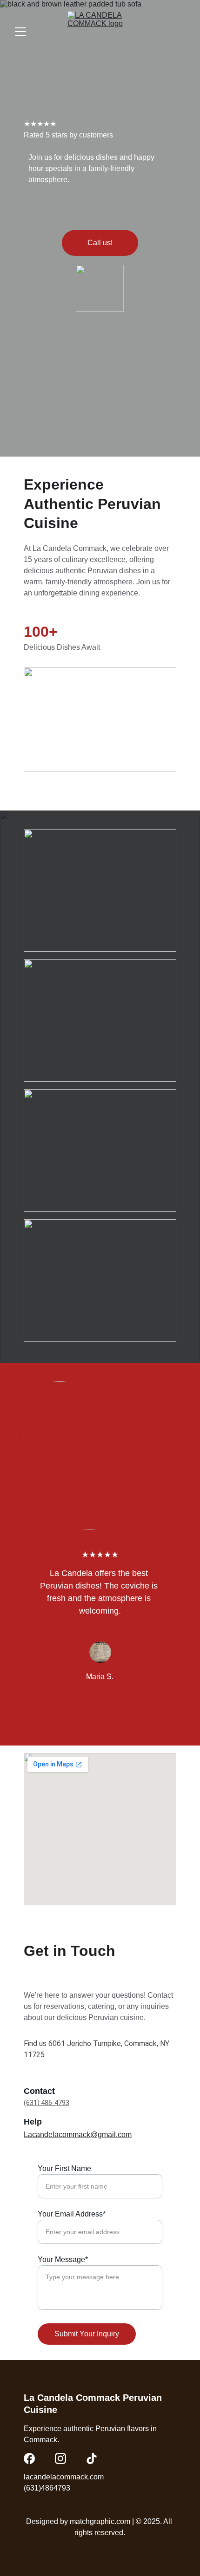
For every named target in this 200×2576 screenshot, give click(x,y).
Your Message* (63, 2259)
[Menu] (20, 32)
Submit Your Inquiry (87, 2334)
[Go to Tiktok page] (92, 2458)
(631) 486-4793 (47, 2103)
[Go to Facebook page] (29, 2458)
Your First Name (64, 2168)
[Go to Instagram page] (60, 2458)
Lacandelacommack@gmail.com (78, 2135)
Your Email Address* (72, 2214)
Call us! (100, 243)
